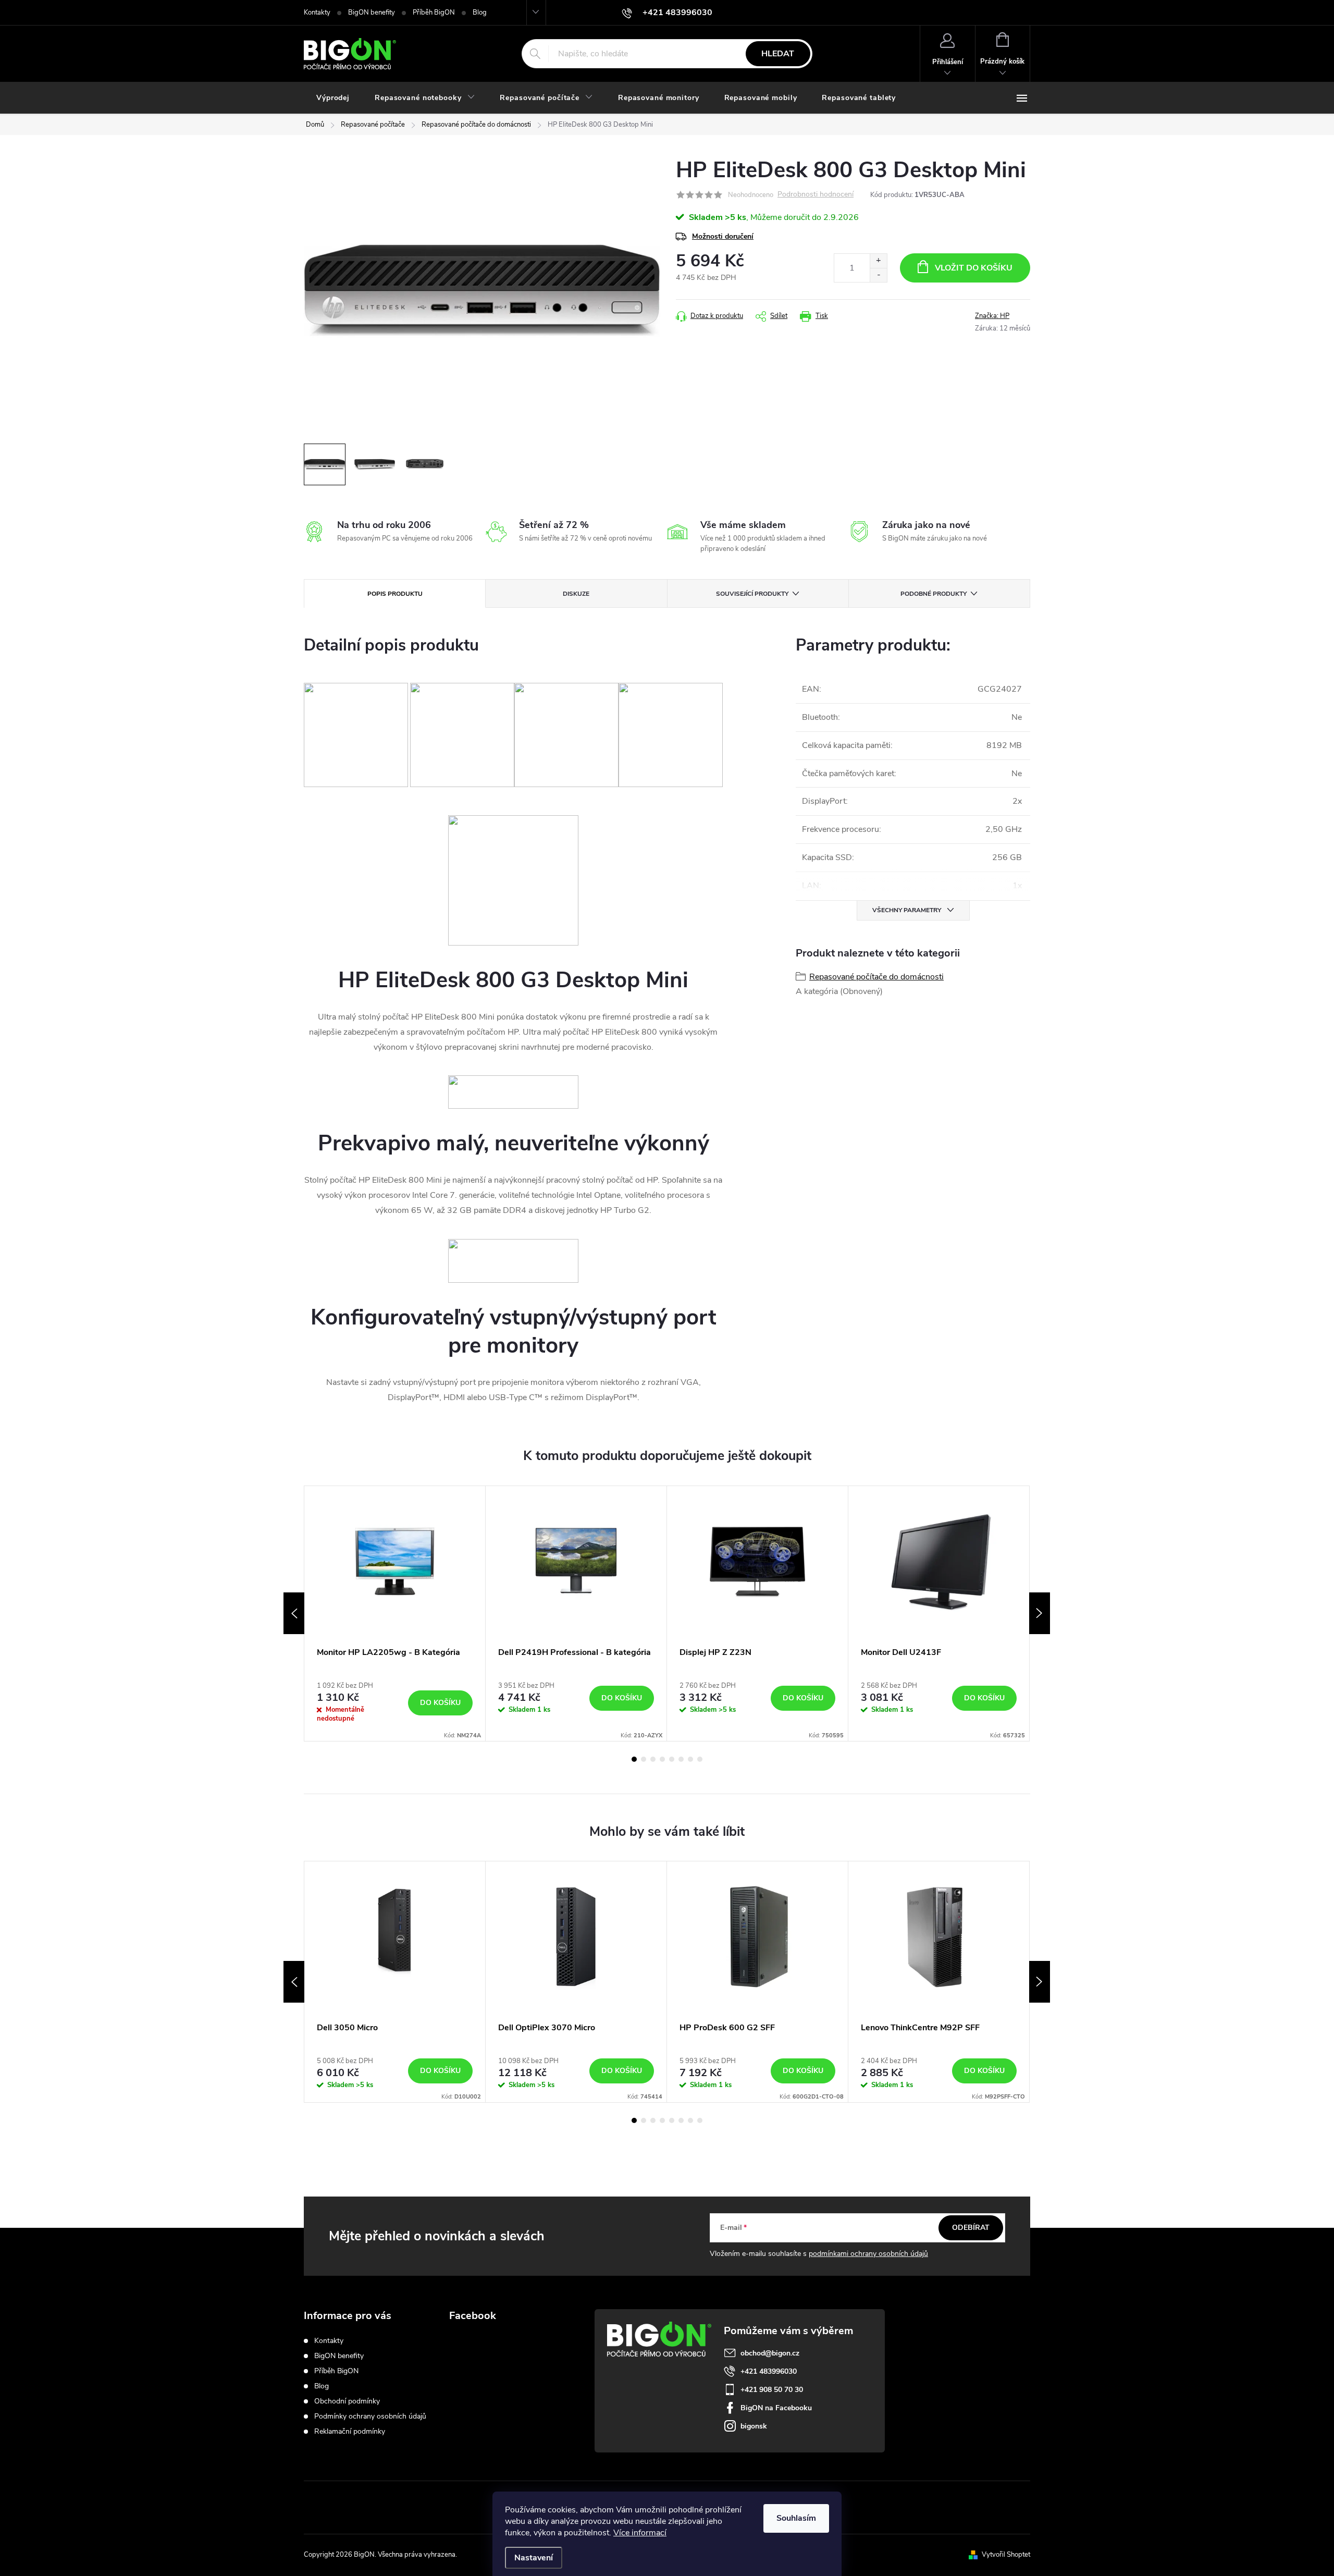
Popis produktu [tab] (395, 594)
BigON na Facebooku (776, 2408)
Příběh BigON (434, 13)
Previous (294, 1613)
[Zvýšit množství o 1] (878, 261)
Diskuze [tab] (576, 594)
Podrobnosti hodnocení (816, 195)
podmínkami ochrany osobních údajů (868, 2254)
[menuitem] (333, 98)
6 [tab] (681, 1759)
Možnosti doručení (723, 236)
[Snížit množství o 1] (878, 275)
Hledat (778, 54)
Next (1040, 1613)
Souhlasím (796, 2518)
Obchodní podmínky (347, 2401)
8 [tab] (700, 1759)
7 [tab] (690, 1759)
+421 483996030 (769, 2371)
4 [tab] (662, 1759)
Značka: (992, 316)
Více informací (640, 2533)
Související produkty (752, 594)
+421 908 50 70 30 (772, 2390)
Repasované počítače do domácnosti (876, 977)
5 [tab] (672, 1759)
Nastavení (534, 2558)
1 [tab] (634, 1759)
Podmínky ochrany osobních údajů (370, 2416)
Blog (480, 13)
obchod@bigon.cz (770, 2353)
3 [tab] (653, 1759)
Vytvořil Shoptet (1006, 2555)
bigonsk (754, 2426)
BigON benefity (372, 13)
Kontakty (317, 13)
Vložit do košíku (974, 268)
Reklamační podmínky (350, 2431)
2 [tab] (644, 1759)
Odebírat (971, 2228)
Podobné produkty (934, 594)
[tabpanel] (395, 1614)
